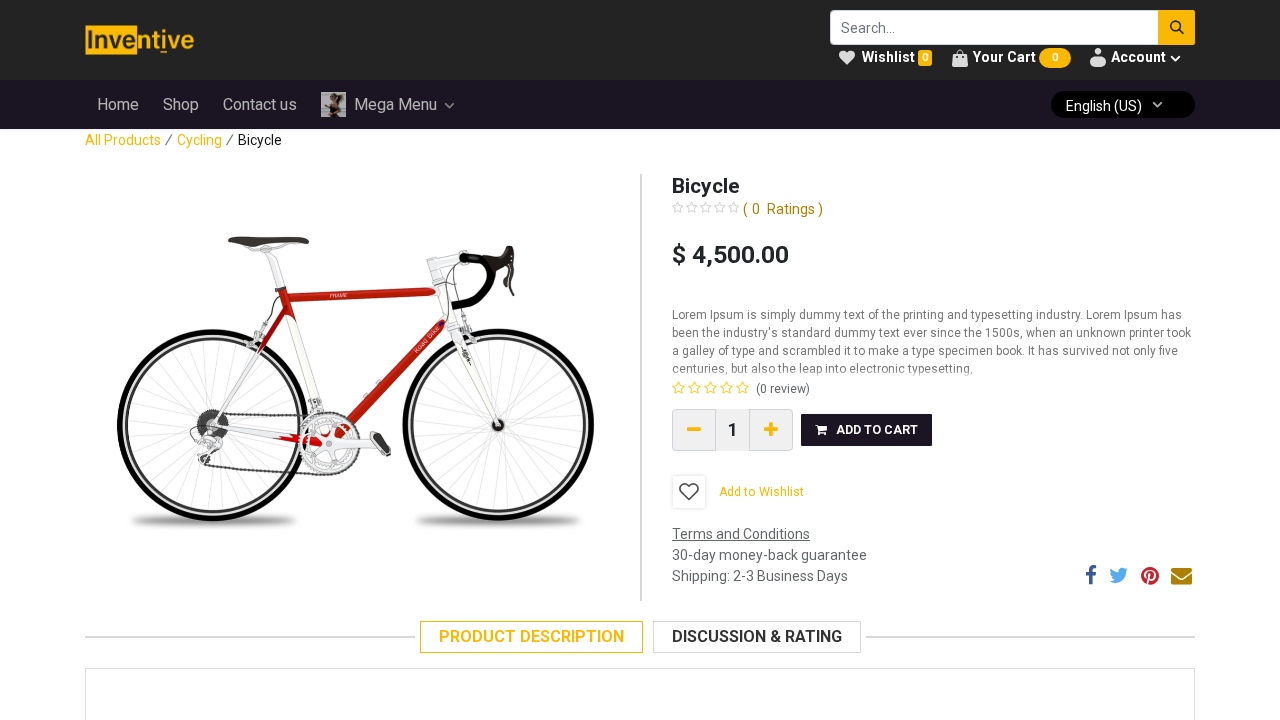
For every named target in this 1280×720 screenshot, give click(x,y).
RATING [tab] (757, 636)
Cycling (199, 140)
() (783, 209)
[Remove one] (694, 430)
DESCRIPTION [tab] (531, 636)
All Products (123, 140)
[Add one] (771, 430)
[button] (866, 430)
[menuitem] (118, 105)
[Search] (1176, 27)
